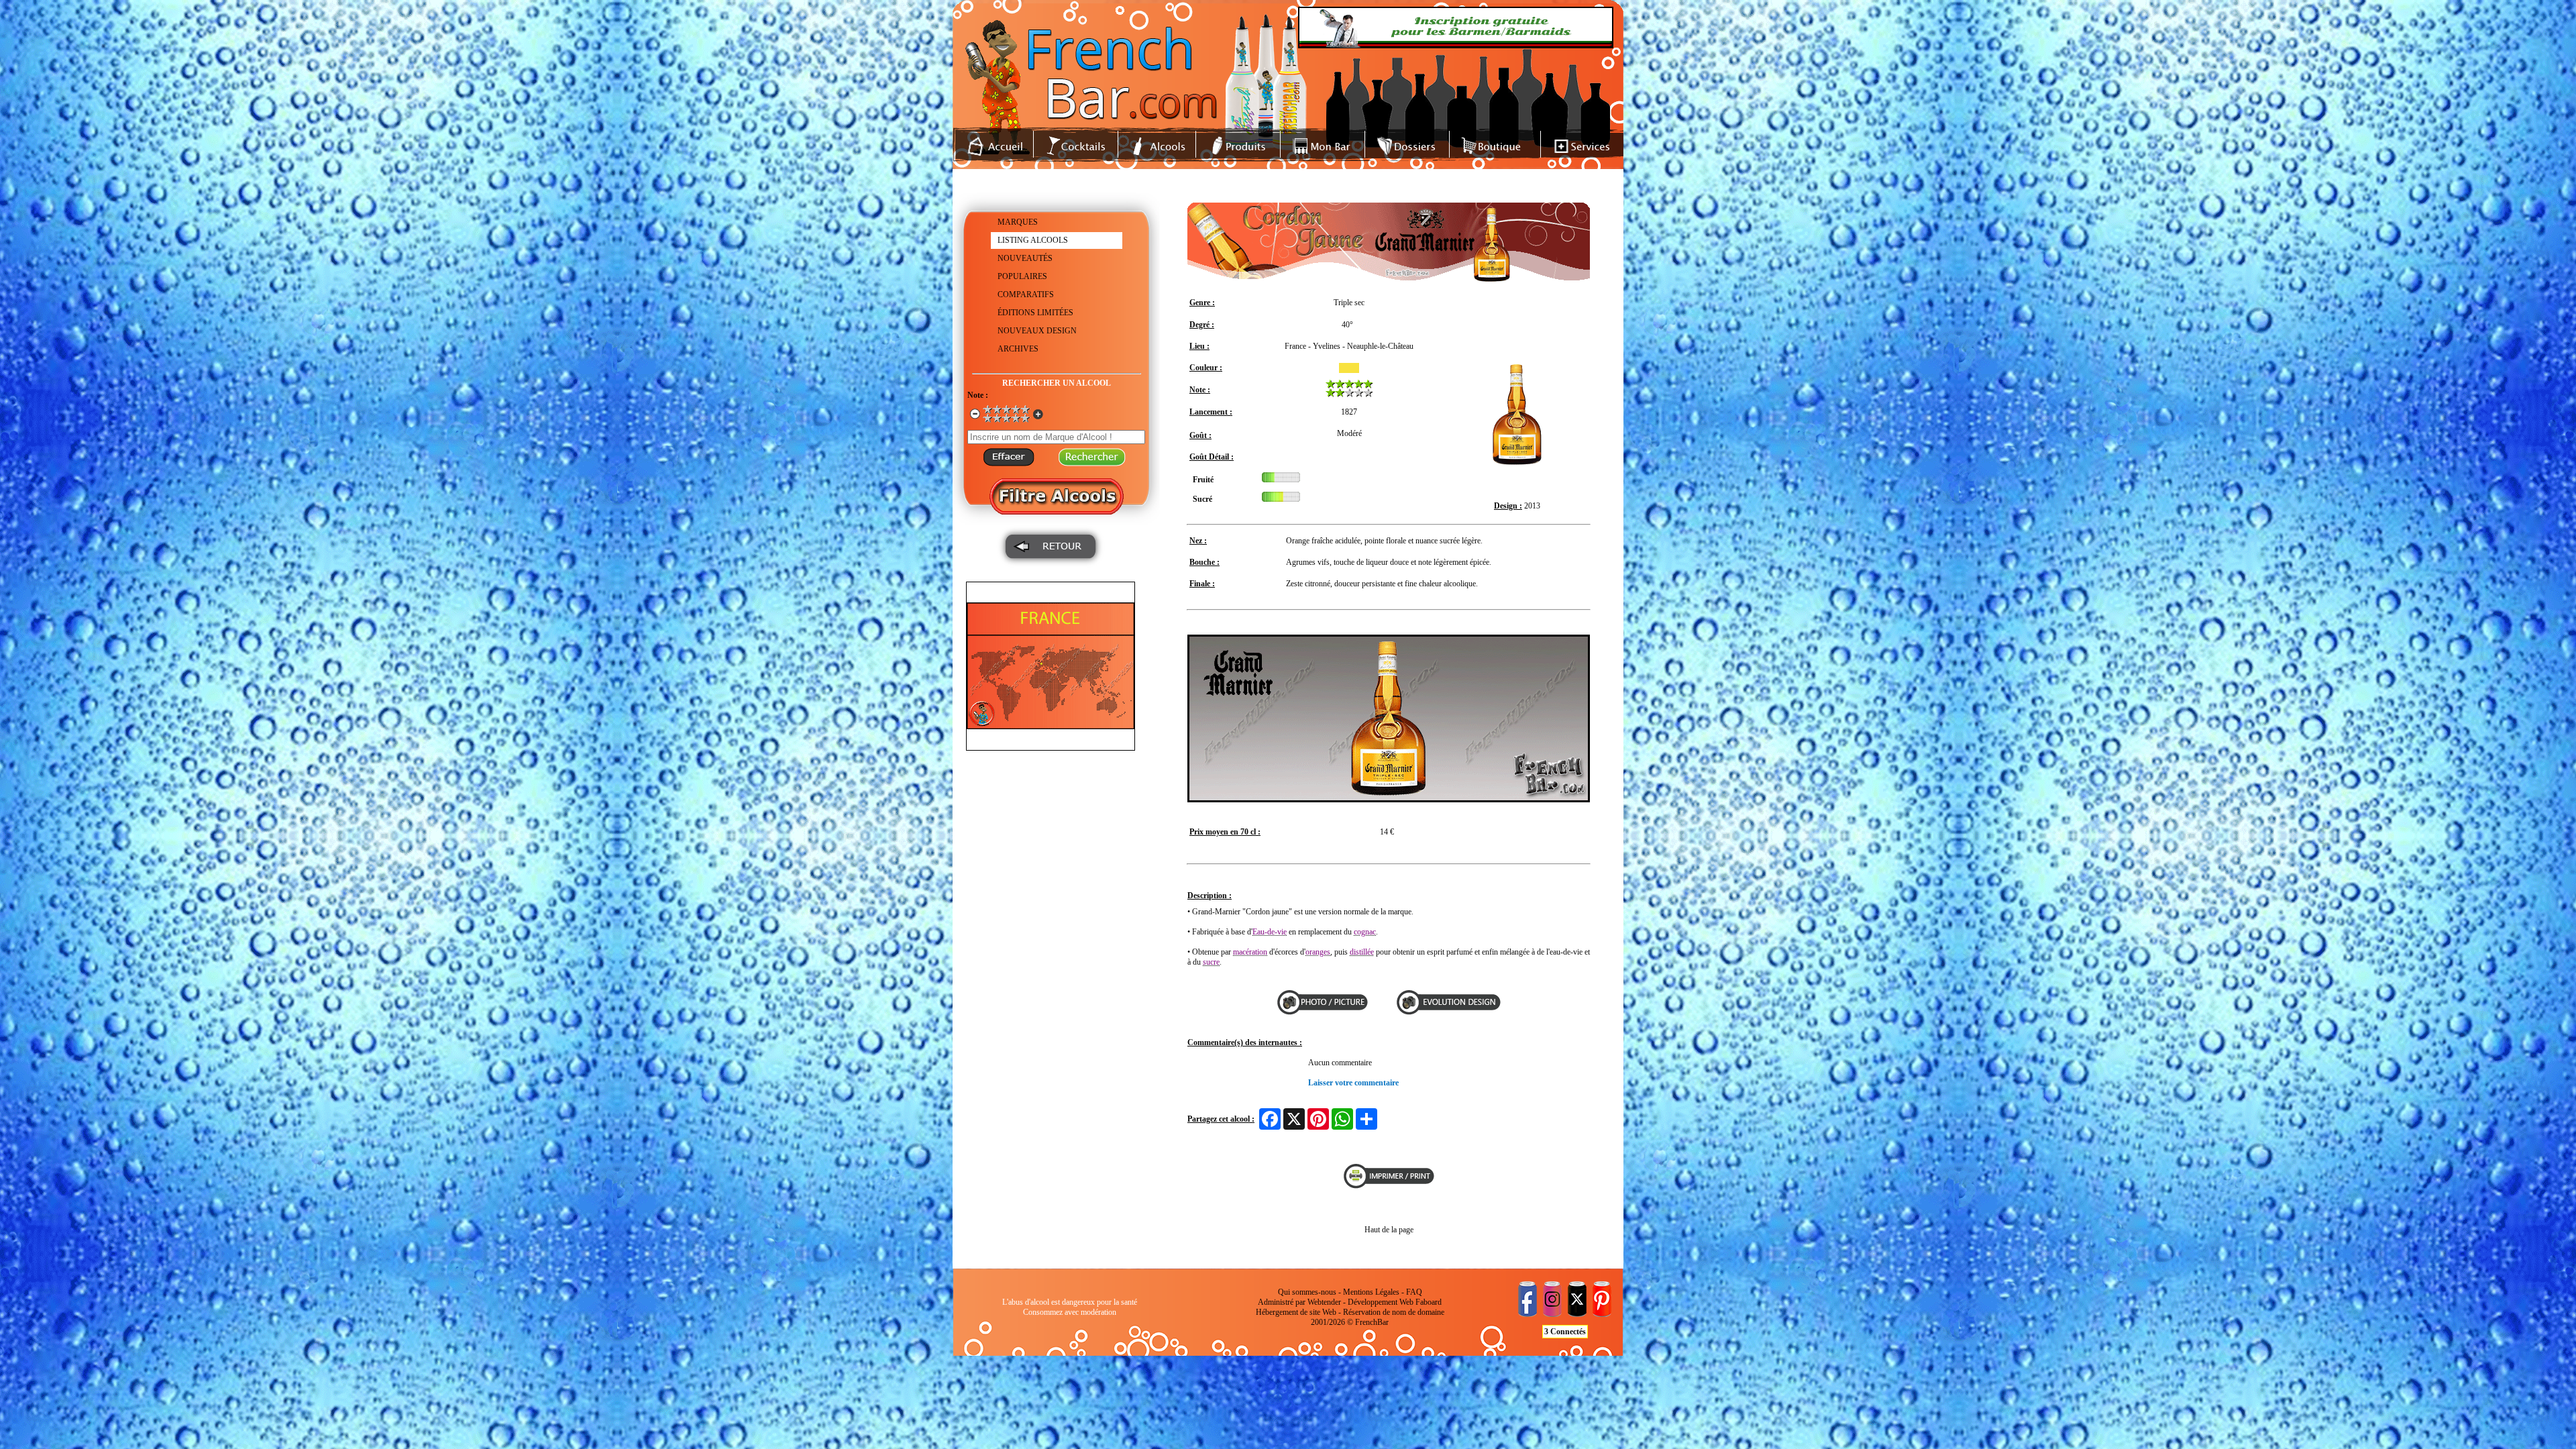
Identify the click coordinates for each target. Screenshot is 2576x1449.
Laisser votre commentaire (1353, 1083)
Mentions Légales (1371, 1292)
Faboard (1429, 1302)
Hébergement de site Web (1296, 1312)
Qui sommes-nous (1307, 1292)
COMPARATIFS (1026, 294)
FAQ (1414, 1292)
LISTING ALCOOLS (1033, 240)
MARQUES (1018, 222)
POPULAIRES (1022, 276)
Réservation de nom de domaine (1394, 1312)
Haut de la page (1389, 1230)
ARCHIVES (1018, 349)
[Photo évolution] (1442, 1012)
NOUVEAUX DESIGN (1037, 331)
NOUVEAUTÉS (1025, 258)
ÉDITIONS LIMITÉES (1035, 313)
